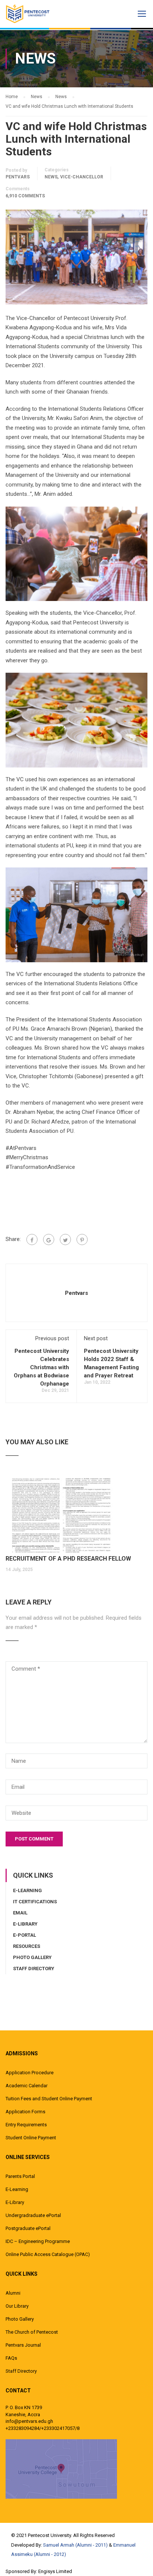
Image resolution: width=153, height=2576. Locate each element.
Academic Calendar (27, 2086)
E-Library (25, 1924)
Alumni (13, 2293)
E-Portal (25, 1935)
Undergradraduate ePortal (33, 2215)
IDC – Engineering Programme (38, 2241)
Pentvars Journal (23, 2345)
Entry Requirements (26, 2125)
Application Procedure (30, 2073)
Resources (27, 1946)
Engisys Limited (55, 2571)
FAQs (11, 2358)
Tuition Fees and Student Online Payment (49, 2099)
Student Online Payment (31, 2138)
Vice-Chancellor (82, 177)
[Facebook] (32, 1239)
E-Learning (27, 1890)
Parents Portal (20, 2176)
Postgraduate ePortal (28, 2228)
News (51, 177)
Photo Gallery (32, 1957)
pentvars (18, 177)
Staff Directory (34, 1969)
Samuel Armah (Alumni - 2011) (75, 2545)
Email (20, 1913)
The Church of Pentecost (32, 2332)
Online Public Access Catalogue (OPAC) (48, 2254)
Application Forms (25, 2112)
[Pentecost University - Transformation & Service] (33, 14)
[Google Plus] (49, 1239)
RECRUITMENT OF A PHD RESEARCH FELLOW (68, 1559)
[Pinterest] (82, 1239)
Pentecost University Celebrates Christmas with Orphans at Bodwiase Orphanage (41, 1367)
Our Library (17, 2306)
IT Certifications (35, 1902)
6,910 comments (25, 196)
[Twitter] (65, 1239)
